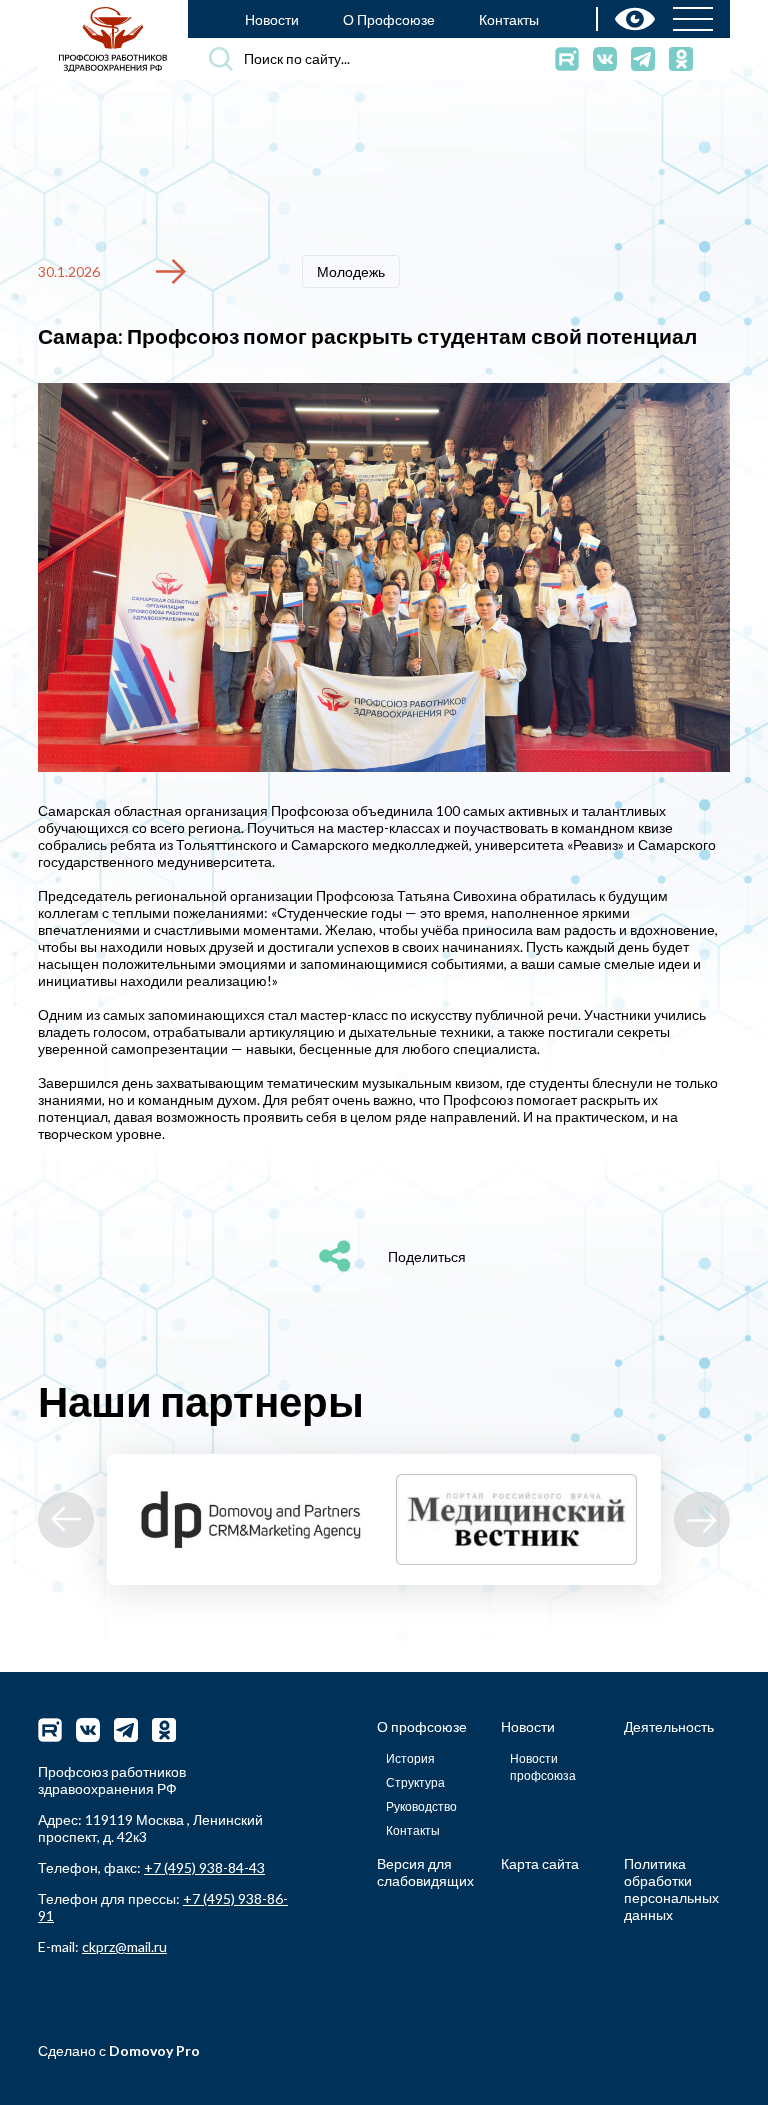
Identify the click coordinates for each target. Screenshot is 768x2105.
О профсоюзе (422, 1726)
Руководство (421, 1806)
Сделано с (119, 2050)
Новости (272, 19)
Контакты (509, 19)
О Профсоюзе (389, 19)
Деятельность (669, 1726)
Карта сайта (540, 1863)
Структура (415, 1782)
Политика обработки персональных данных (671, 1889)
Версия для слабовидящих (425, 1872)
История (410, 1758)
